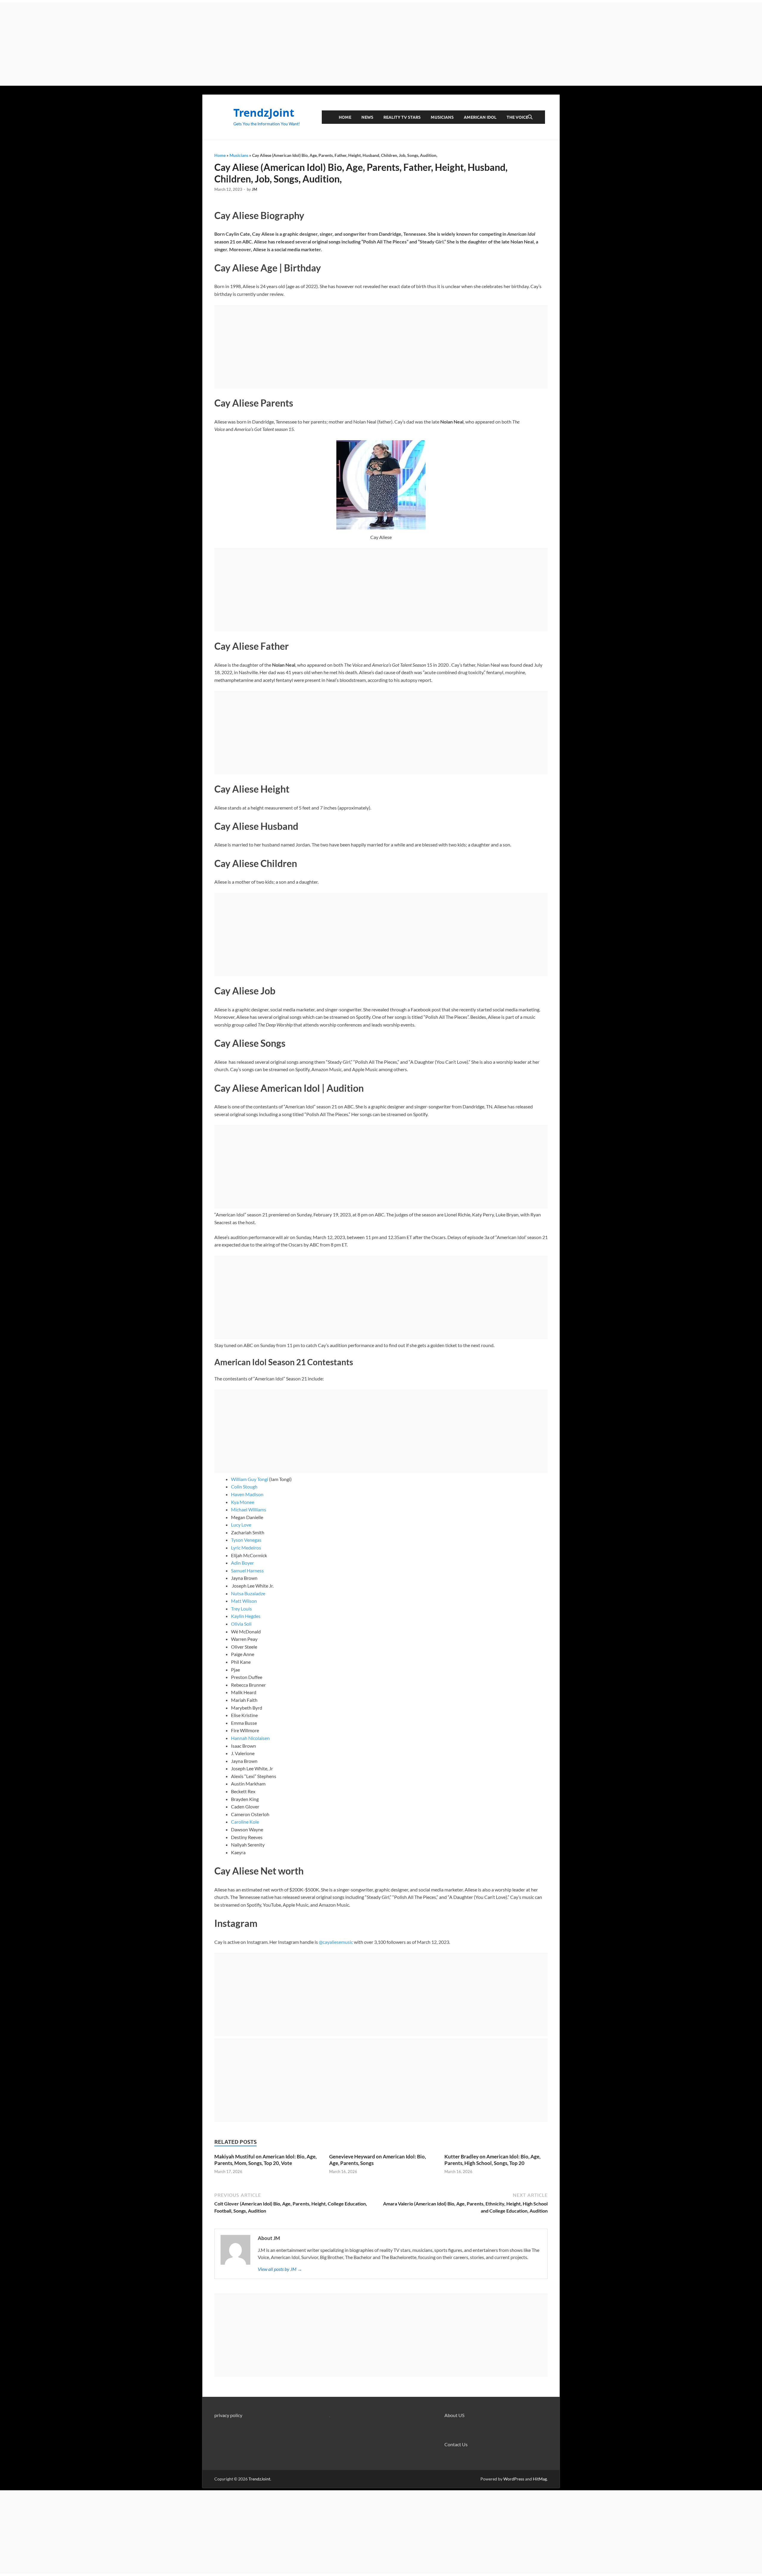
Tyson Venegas (246, 1540)
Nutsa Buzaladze (248, 1593)
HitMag (540, 2479)
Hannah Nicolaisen (250, 1738)
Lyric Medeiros (246, 1548)
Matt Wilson (244, 1601)
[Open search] (530, 117)
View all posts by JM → (280, 2269)
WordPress (514, 2479)
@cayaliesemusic (336, 1942)
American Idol (480, 117)
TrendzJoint (264, 113)
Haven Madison (247, 1494)
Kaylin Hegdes (246, 1616)
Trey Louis (241, 1609)
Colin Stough (244, 1487)
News (367, 117)
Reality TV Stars (402, 117)
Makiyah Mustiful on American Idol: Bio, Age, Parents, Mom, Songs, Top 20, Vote (266, 2160)
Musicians (442, 117)
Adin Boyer (242, 1563)
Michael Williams (249, 1509)
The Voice (517, 117)
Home (345, 117)
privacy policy (228, 2415)
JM (254, 189)
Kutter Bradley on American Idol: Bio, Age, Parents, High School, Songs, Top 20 (492, 2160)
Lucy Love (241, 1525)
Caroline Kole (245, 1822)
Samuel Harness (247, 1570)
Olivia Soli (241, 1624)
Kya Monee (243, 1502)
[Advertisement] (381, 44)
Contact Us (456, 2444)
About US (454, 2415)
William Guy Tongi (250, 1479)
